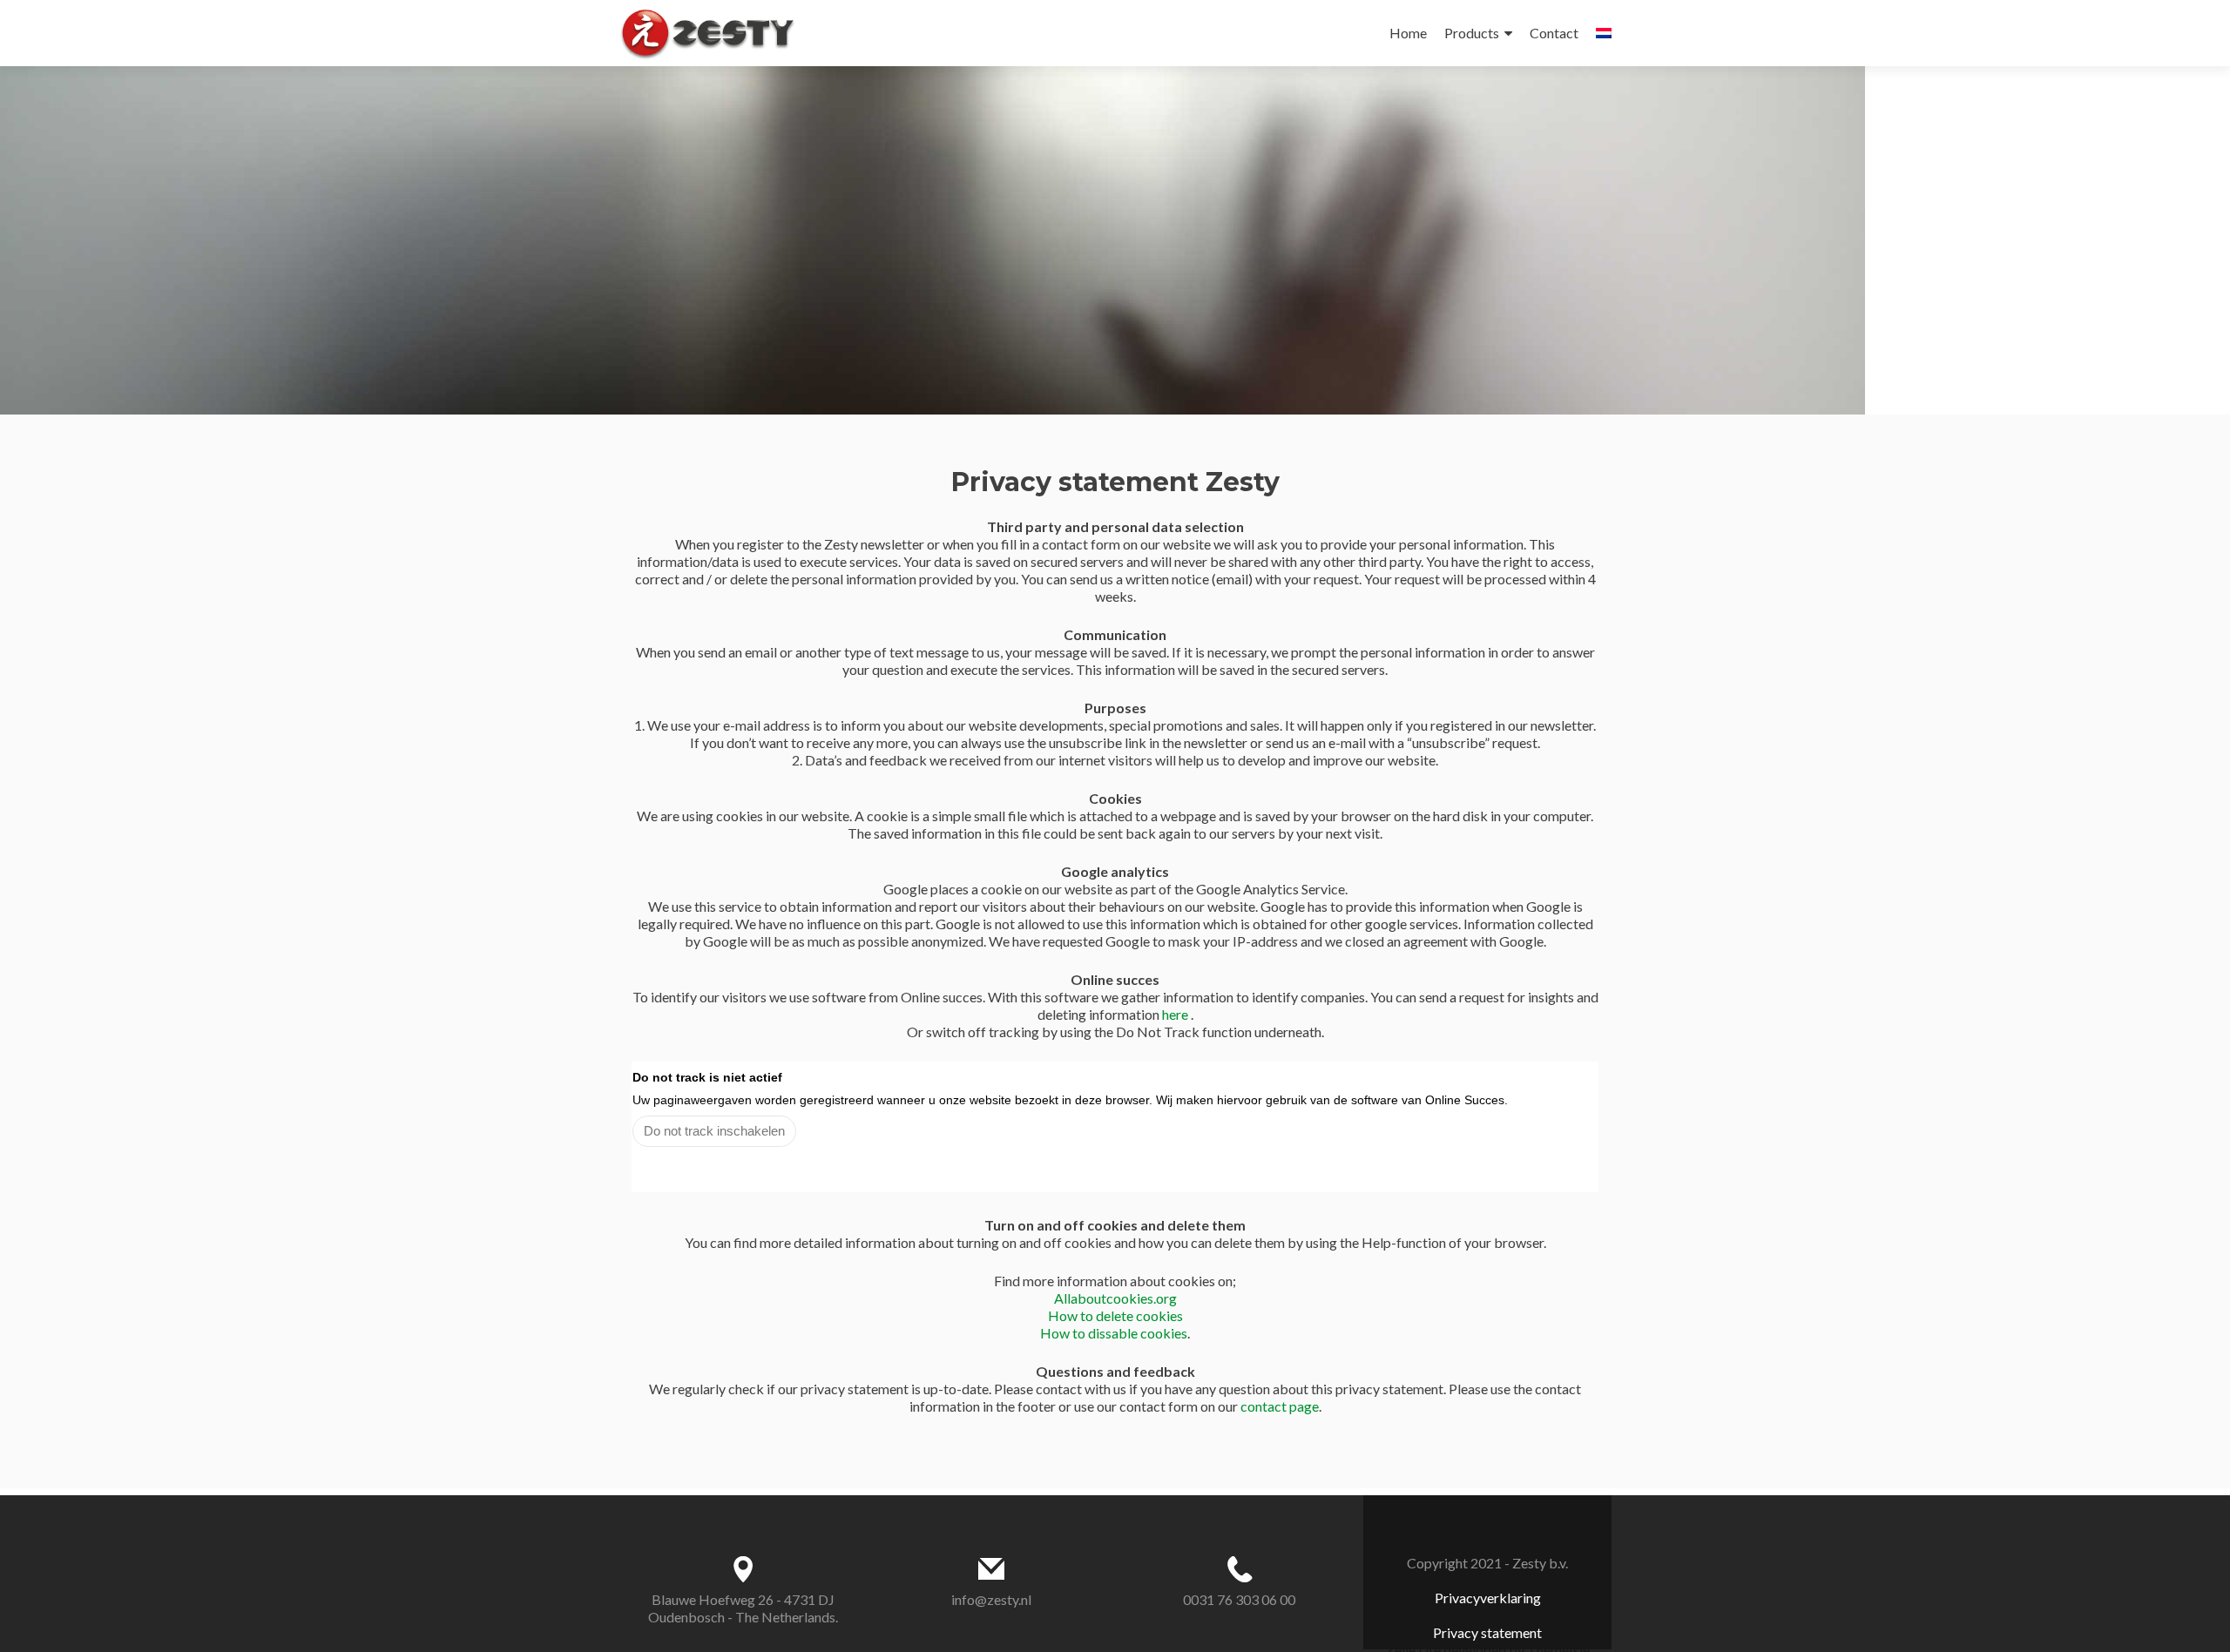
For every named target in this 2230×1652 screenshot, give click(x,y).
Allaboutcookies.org (1115, 1298)
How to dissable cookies (1114, 1333)
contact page (1280, 1406)
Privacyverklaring (1488, 1598)
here (1176, 1014)
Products (1472, 33)
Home (1408, 33)
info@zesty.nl (991, 1599)
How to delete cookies (1115, 1315)
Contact (1554, 33)
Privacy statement (1487, 1632)
